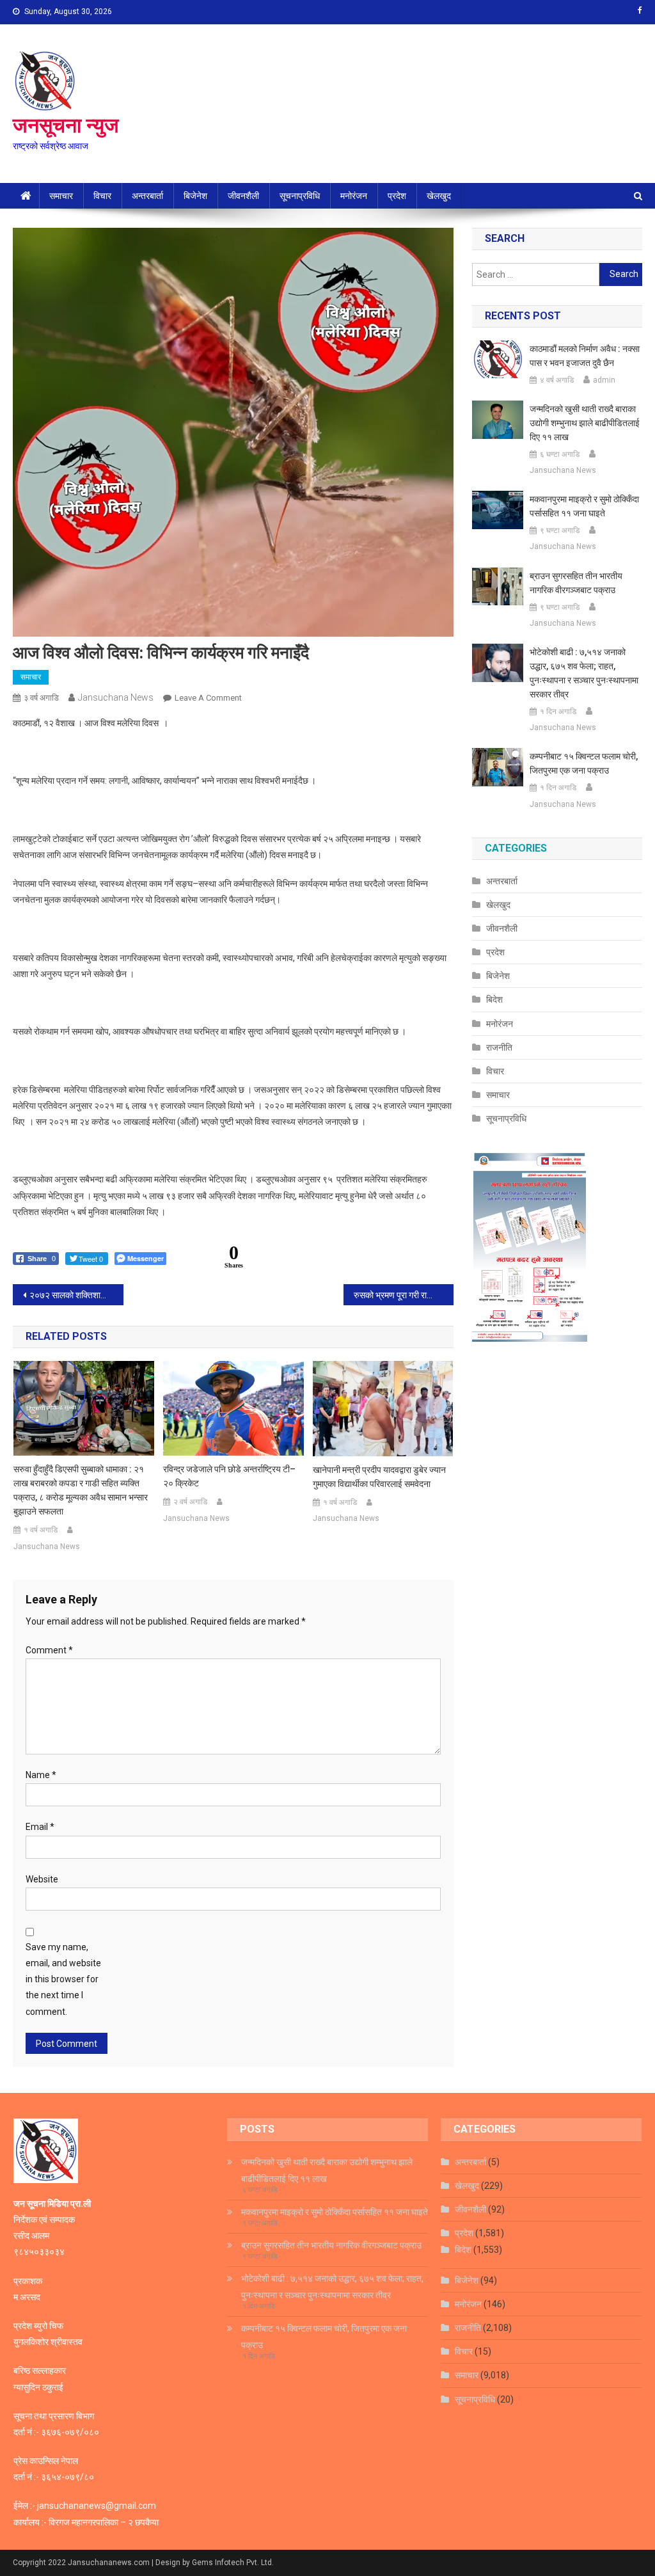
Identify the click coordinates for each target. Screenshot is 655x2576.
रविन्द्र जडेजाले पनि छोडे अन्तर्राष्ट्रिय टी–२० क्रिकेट (229, 1476)
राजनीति (499, 1047)
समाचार (61, 196)
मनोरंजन (354, 196)
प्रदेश (397, 196)
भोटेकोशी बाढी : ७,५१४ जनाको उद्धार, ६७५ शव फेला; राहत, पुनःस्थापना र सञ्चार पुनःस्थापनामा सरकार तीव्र (584, 673)
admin (604, 380)
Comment (49, 1650)
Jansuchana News (116, 697)
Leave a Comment (208, 698)
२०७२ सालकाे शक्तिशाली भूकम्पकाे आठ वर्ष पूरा (76, 1295)
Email (40, 1827)
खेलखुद (439, 196)
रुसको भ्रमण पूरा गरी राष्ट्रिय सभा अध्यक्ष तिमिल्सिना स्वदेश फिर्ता (404, 1295)
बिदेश (494, 999)
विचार (102, 196)
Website (42, 1879)
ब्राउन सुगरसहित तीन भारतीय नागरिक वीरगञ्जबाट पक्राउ (576, 583)
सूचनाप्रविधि (300, 196)
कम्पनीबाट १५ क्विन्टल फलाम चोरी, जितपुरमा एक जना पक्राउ (584, 763)
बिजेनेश (195, 196)
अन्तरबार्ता (147, 196)
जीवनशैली (243, 196)
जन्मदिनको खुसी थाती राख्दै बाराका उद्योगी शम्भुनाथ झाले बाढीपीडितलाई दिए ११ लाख (585, 423)
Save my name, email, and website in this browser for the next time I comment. (63, 1979)
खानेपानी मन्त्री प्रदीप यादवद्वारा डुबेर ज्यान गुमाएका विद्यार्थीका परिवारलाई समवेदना (379, 1477)
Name (41, 1775)
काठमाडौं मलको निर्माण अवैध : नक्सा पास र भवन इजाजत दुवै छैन (585, 356)
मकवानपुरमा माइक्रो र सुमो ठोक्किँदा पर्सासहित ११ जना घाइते (584, 506)
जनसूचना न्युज (66, 125)
